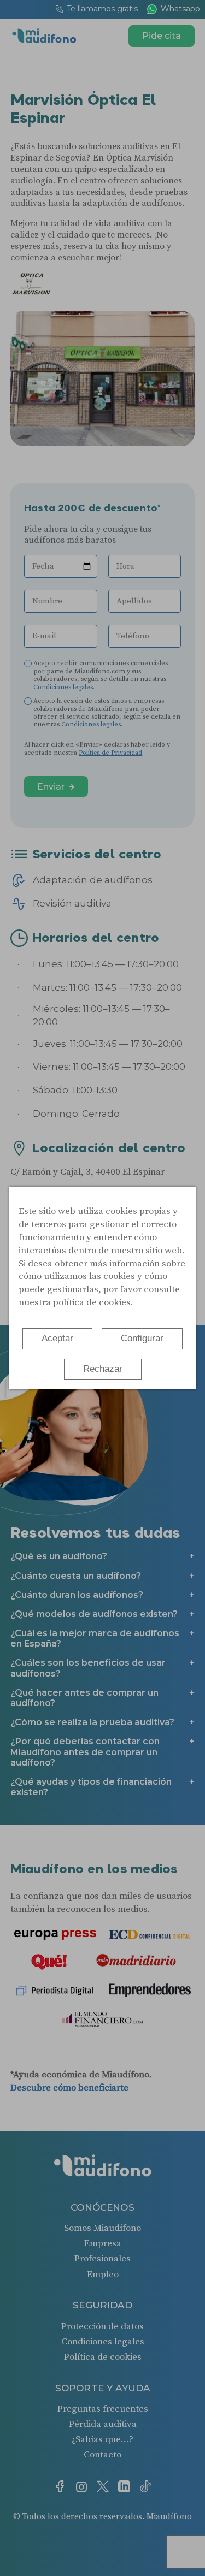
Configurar (142, 1338)
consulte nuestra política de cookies (99, 1296)
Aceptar (57, 1338)
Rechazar (103, 1369)
